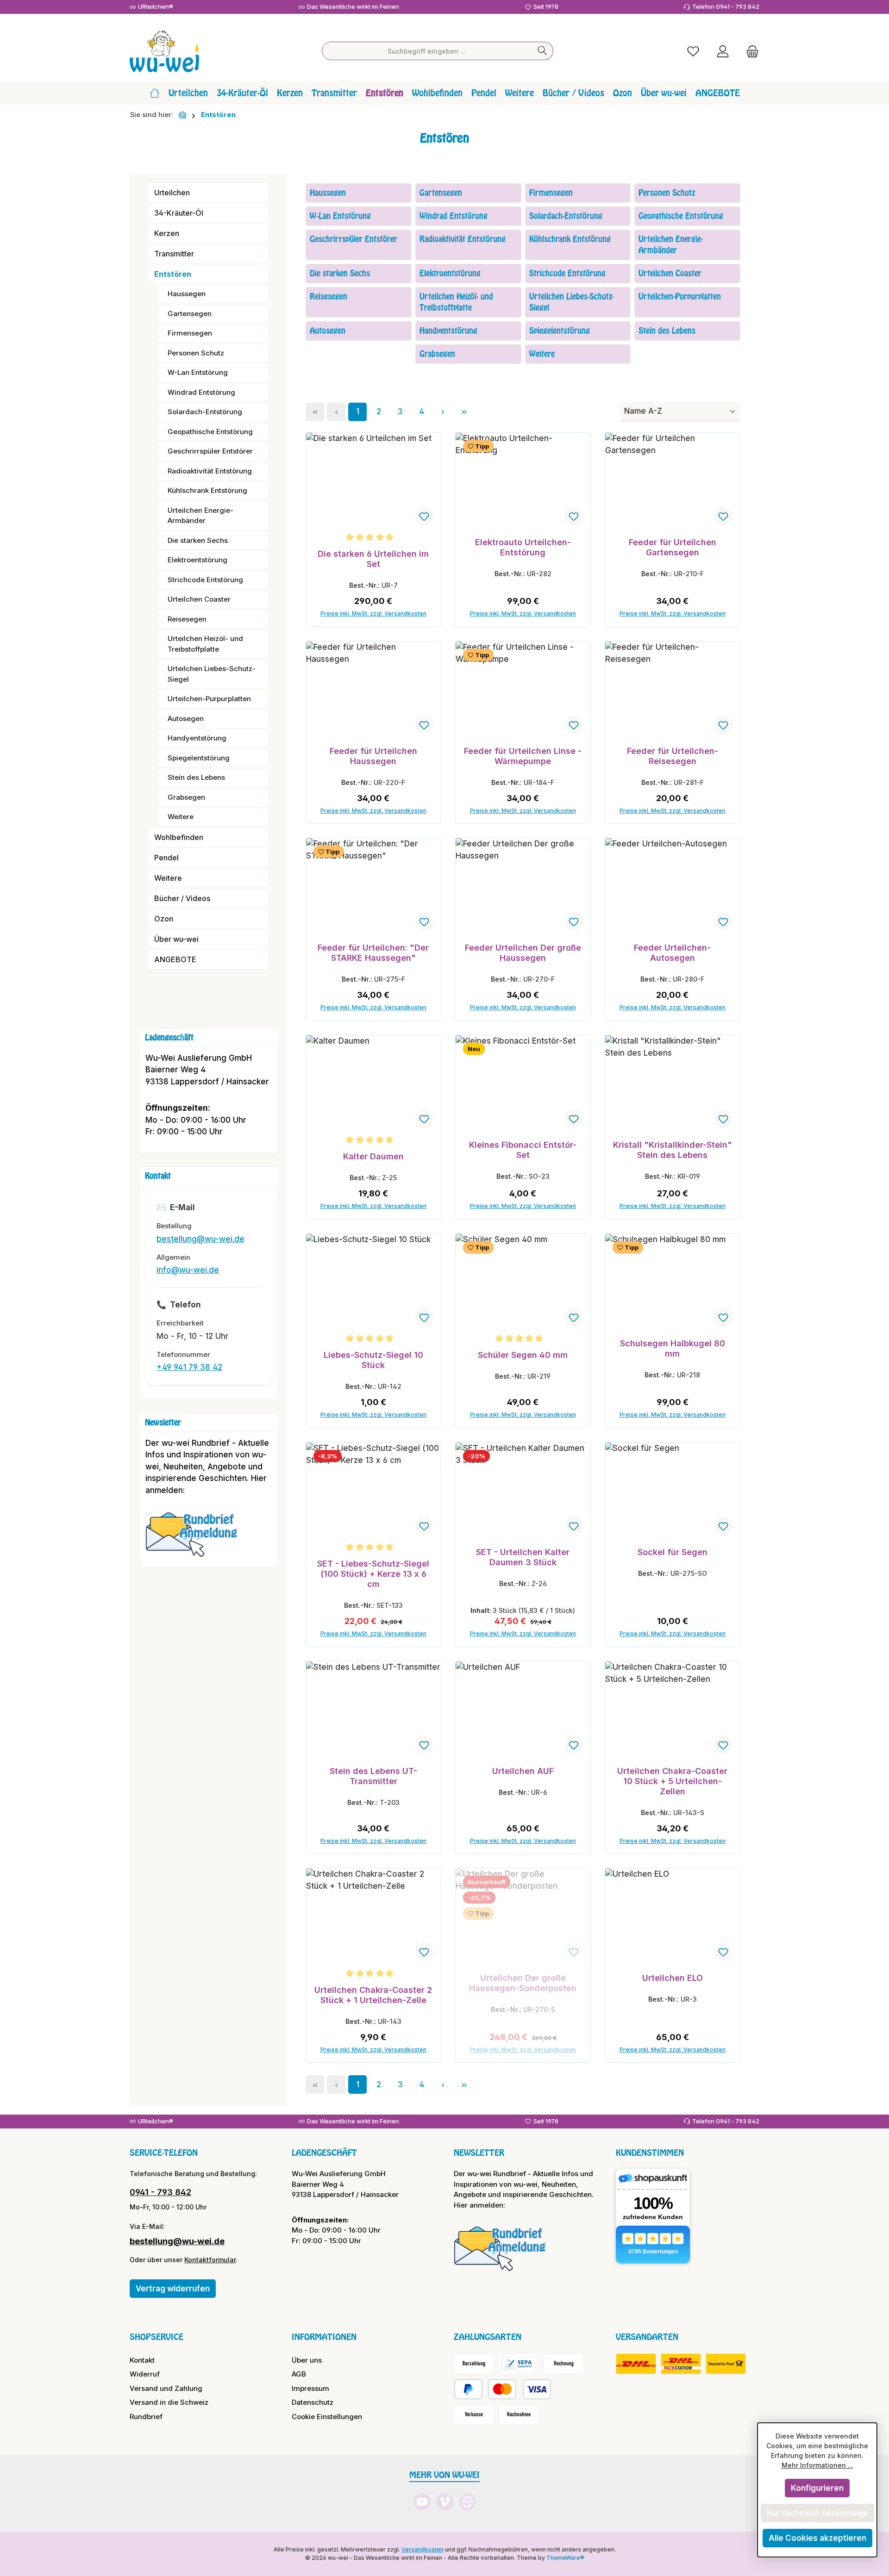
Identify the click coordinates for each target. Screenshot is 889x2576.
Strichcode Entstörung (205, 580)
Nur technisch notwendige (817, 2513)
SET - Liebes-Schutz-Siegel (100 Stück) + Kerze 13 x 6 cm (373, 1574)
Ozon (164, 919)
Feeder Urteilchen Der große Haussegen (523, 953)
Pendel (166, 858)
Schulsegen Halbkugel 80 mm (673, 1348)
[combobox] (427, 51)
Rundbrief (146, 2417)
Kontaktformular (210, 2260)
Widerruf (145, 2374)
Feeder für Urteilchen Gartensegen (673, 547)
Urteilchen (172, 193)
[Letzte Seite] (464, 412)
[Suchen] (542, 51)
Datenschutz (313, 2402)
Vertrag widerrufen (173, 2289)
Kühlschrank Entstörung (207, 490)
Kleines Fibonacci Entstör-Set (523, 1150)
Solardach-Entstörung (205, 412)
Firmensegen (190, 333)
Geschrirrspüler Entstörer (210, 451)
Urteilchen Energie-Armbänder (200, 516)
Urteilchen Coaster (199, 599)
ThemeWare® (565, 2558)
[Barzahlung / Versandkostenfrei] (474, 2364)
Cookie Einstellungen (327, 2417)
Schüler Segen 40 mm (523, 1355)
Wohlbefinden (179, 837)
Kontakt (142, 2360)
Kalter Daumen (373, 1156)
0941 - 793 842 (160, 2192)
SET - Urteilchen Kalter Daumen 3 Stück (523, 1557)
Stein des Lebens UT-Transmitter (373, 1776)
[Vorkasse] (474, 2415)
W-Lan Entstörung (198, 372)
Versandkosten (423, 2549)
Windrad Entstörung (201, 392)
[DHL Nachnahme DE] (726, 2364)
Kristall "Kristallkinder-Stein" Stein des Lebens (673, 1150)
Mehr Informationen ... (817, 2465)
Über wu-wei (176, 939)
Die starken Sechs (198, 540)
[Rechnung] (564, 2364)
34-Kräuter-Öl (179, 213)
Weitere (181, 817)
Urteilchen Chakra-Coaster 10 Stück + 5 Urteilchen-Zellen (672, 1781)
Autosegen (186, 719)
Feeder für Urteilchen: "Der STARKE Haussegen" (373, 953)
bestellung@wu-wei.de (200, 1239)
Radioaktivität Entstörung (210, 471)
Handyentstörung (197, 738)
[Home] (155, 93)
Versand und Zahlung (166, 2388)
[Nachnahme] (519, 2415)
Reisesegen (187, 619)
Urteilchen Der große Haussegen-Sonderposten (523, 1983)
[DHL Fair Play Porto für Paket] (636, 2364)
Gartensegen (190, 314)
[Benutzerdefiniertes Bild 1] (196, 1539)
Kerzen (167, 233)
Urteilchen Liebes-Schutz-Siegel (212, 674)
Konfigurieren (817, 2488)
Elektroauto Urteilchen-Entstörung (523, 547)
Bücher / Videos (182, 898)
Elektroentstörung (197, 560)
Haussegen (187, 294)
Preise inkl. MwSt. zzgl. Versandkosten (373, 613)
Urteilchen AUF (523, 1771)
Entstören (173, 274)
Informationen (324, 2337)
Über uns (307, 2360)
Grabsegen (186, 797)
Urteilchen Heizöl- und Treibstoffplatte (205, 644)
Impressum (310, 2388)
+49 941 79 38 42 (189, 1367)
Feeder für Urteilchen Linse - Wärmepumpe (523, 756)
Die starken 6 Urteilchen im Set (373, 559)
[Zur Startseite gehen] (164, 51)
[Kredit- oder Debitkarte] (520, 2389)
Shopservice (157, 2337)
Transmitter (174, 254)
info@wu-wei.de (188, 1270)
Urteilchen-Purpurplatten (209, 699)
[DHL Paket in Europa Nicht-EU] (681, 2364)
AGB (299, 2374)
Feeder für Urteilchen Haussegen (373, 756)
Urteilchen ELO (673, 1978)
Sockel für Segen (673, 1552)
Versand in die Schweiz (169, 2402)
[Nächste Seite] (443, 412)
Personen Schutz (196, 353)
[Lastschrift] (519, 2364)
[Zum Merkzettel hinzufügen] (424, 516)
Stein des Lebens (196, 777)
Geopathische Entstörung (210, 432)
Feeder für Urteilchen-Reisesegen (673, 756)
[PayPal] (468, 2389)
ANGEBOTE (175, 959)
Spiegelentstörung (199, 758)
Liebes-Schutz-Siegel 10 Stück (373, 1360)
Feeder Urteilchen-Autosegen (672, 953)
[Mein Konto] (723, 51)
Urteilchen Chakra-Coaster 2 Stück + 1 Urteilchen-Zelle (373, 1995)
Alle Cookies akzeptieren (817, 2538)
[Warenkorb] (750, 51)
